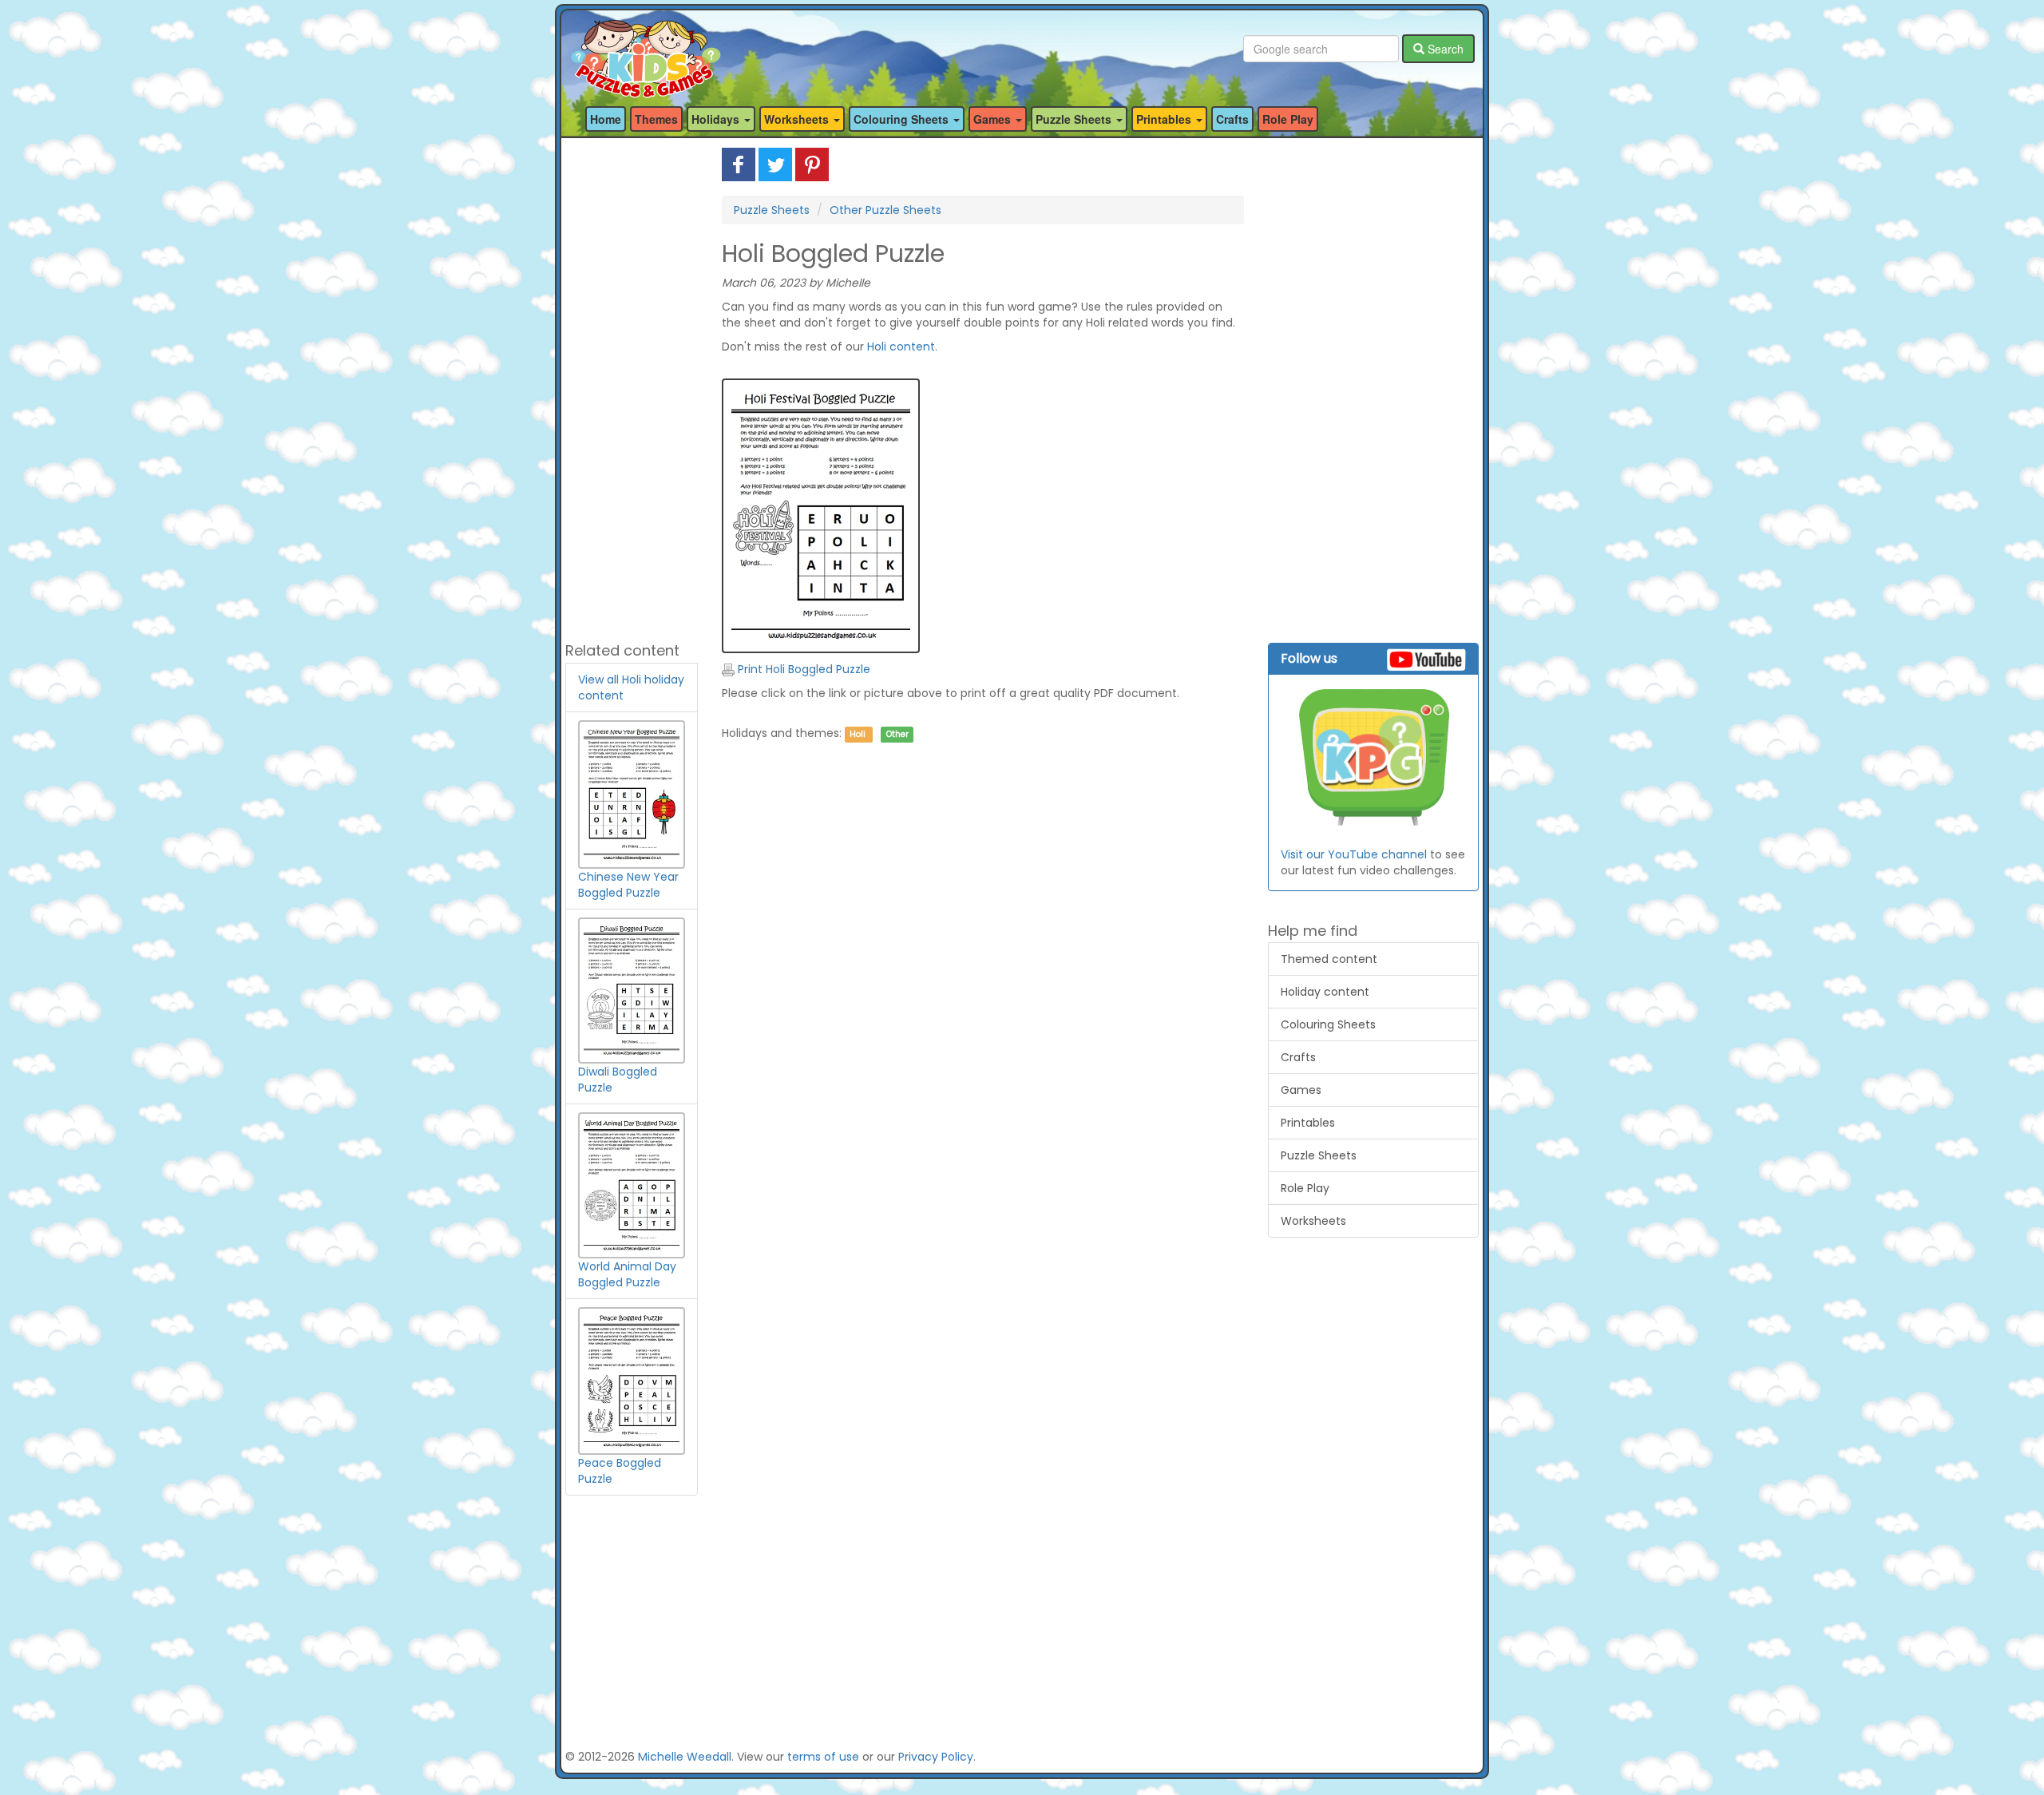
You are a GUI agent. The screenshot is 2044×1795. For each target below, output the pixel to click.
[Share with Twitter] (775, 164)
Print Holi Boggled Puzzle (802, 669)
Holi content (901, 347)
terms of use (823, 1757)
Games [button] (994, 119)
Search (1444, 49)
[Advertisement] (632, 387)
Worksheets (1313, 1221)
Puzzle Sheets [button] (1075, 119)
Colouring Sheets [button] (903, 119)
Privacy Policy (936, 1757)
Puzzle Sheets (772, 210)
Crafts (1232, 119)
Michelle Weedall (685, 1757)
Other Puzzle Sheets (885, 210)
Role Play (1288, 119)
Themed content (1329, 959)
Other (897, 734)
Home (606, 119)
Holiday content (1325, 992)
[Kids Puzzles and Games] (646, 49)
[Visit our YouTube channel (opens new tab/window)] (1374, 759)
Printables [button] (1165, 119)
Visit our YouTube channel (1354, 854)
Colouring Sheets (1328, 1024)
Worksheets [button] (798, 119)
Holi (858, 734)
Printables (1308, 1123)
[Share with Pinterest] (812, 164)
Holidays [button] (717, 119)
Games (1301, 1090)
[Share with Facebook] (739, 164)
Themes (656, 119)
